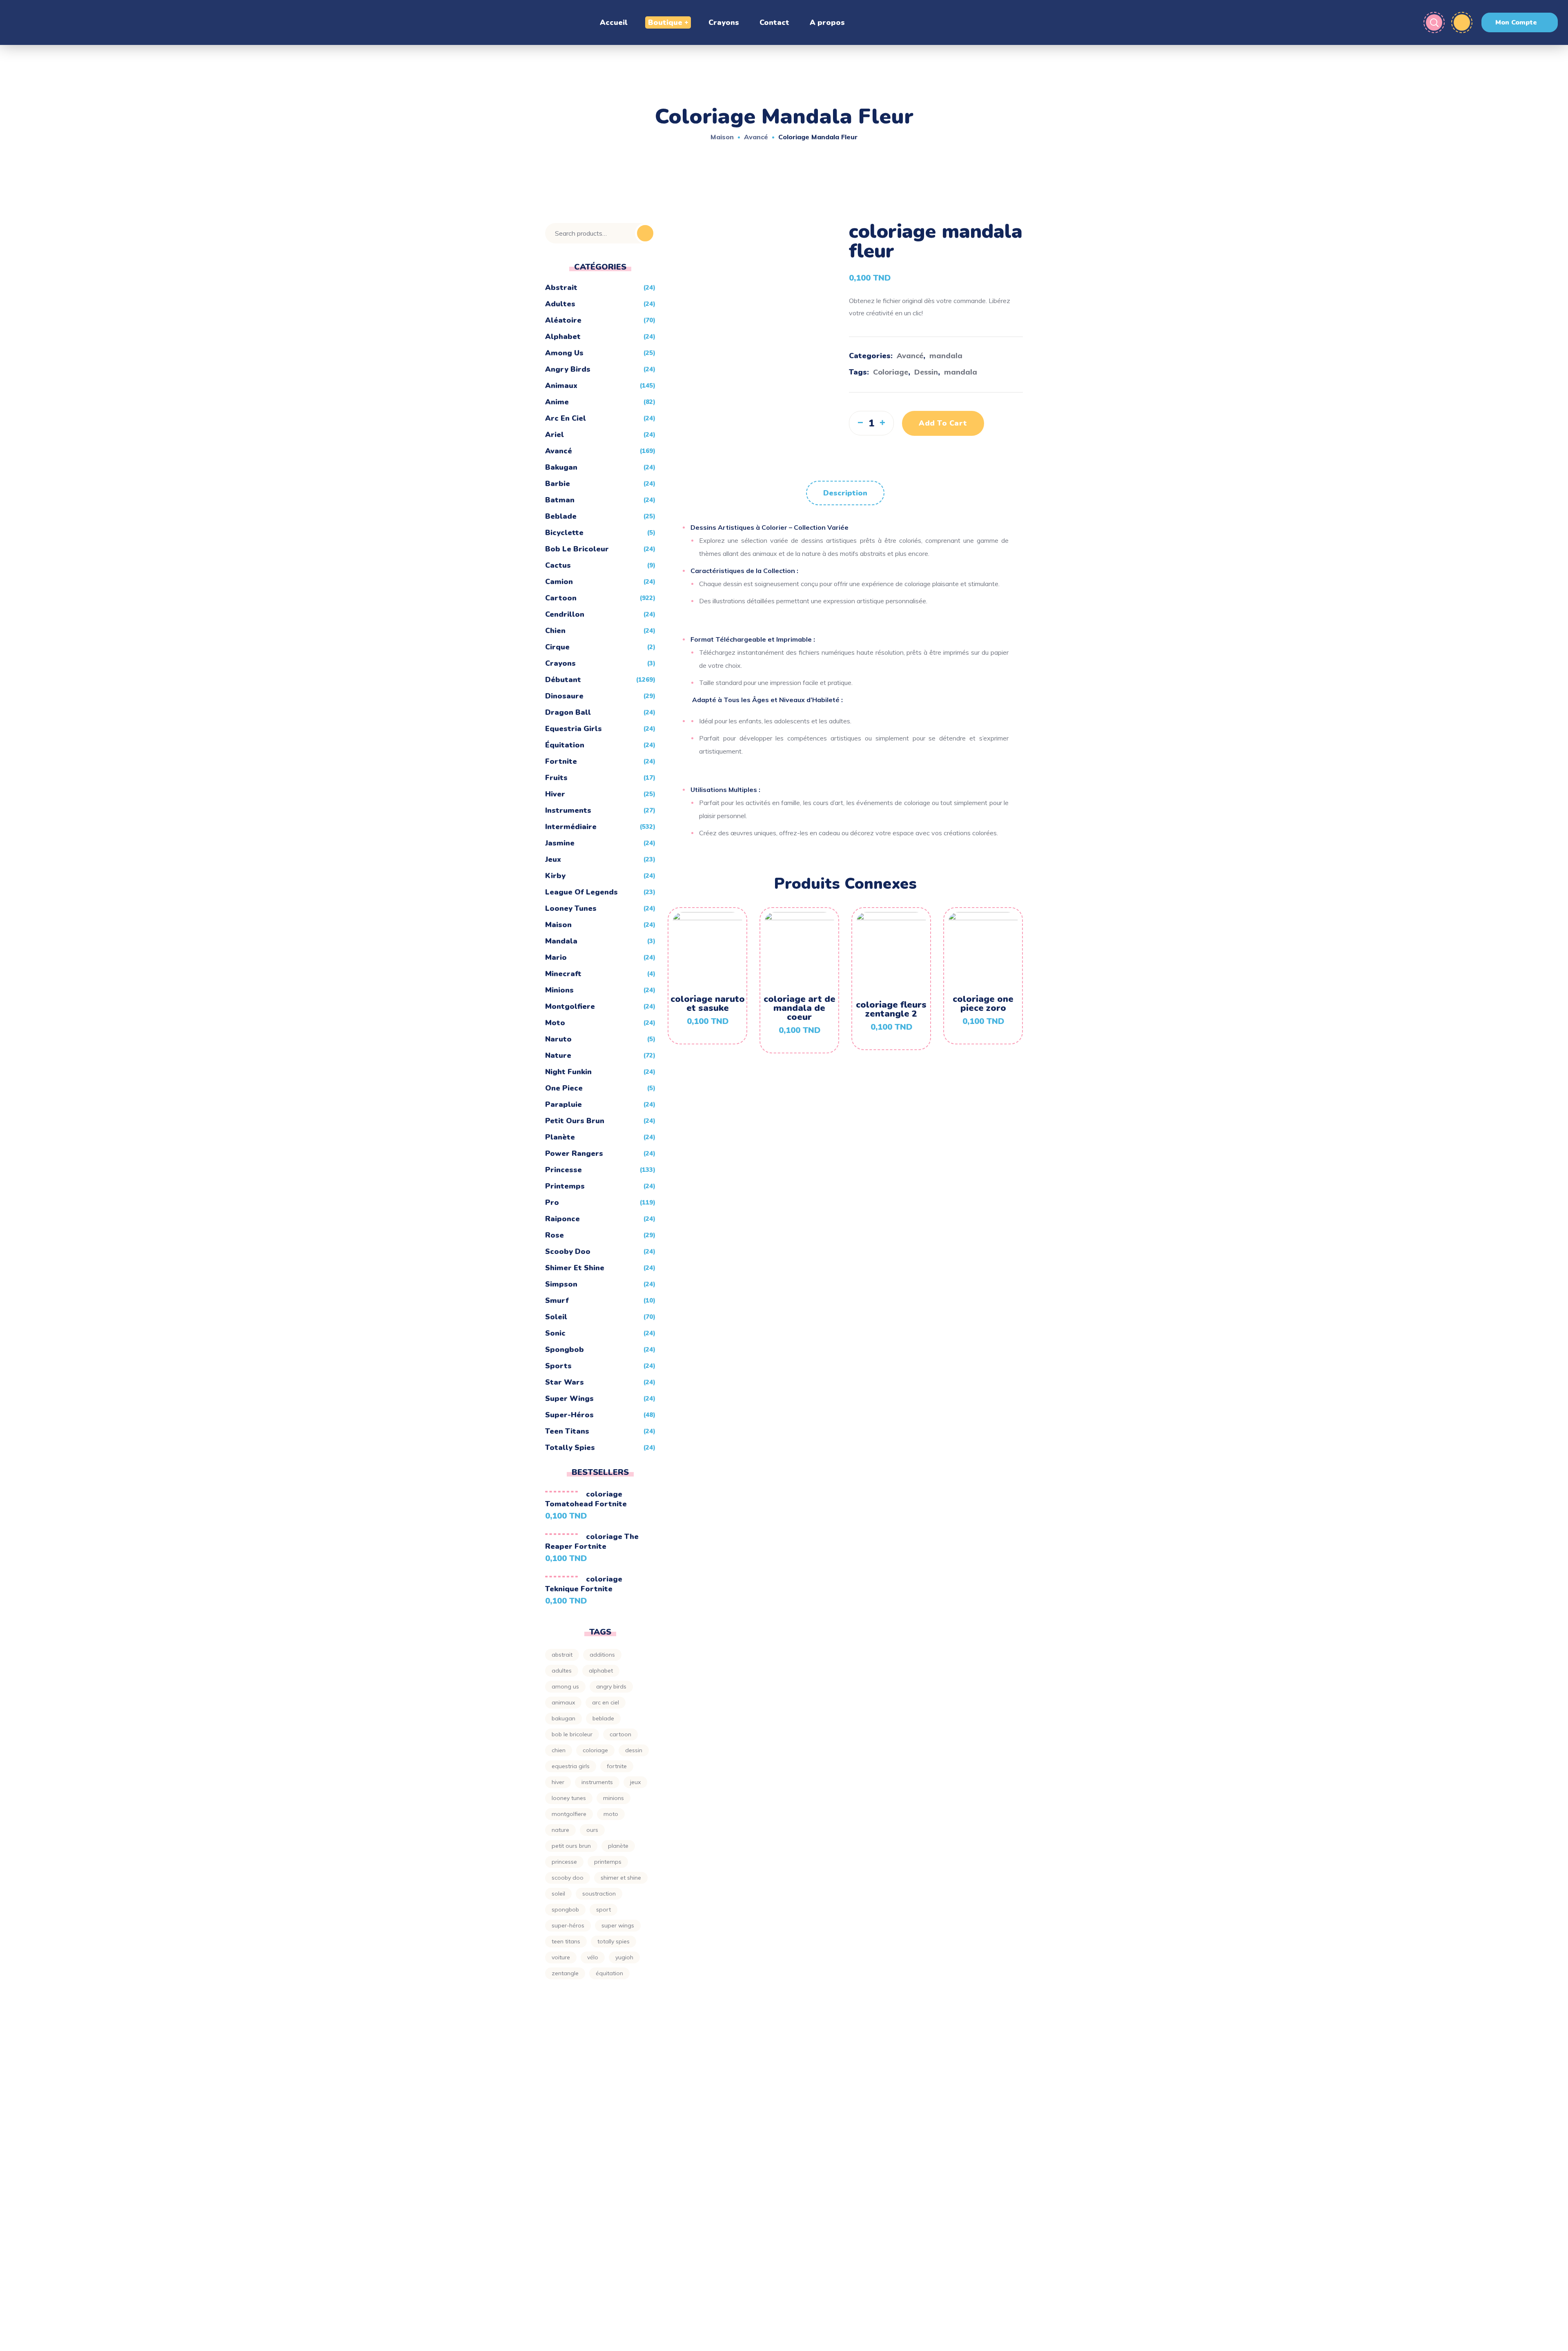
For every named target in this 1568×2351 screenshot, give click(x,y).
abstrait (562, 1655)
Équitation (565, 745)
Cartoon (561, 598)
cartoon (620, 1734)
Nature (558, 1055)
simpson (561, 1284)
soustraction (599, 1894)
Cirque (557, 647)
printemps (565, 1186)
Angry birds (568, 369)
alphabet (563, 337)
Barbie (558, 484)
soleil (558, 1894)
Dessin (926, 372)
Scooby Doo (568, 1251)
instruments (568, 810)
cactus (558, 565)
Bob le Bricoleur (577, 549)
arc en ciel (566, 418)
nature (560, 1830)
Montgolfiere (570, 1006)
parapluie (563, 1104)
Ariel (555, 435)
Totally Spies (570, 1448)
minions (559, 990)
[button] (1520, 22)
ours (592, 1830)
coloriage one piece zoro (983, 1004)
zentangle (565, 1973)
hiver (555, 794)
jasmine (560, 843)
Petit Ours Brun (575, 1121)
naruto (558, 1039)
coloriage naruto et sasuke (708, 1004)
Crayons (560, 663)
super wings (569, 1399)
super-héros (569, 1415)
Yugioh (624, 1957)
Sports (558, 1366)
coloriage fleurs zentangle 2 (891, 1009)
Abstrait (561, 288)
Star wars (565, 1382)
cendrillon (565, 614)
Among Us (564, 353)
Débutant (563, 680)
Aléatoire (563, 320)
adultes (560, 304)
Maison (722, 137)
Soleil (556, 1317)
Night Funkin (568, 1072)
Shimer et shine (575, 1268)
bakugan (561, 467)
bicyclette (564, 533)
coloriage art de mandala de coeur (800, 1008)
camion (559, 582)
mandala (946, 356)
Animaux (561, 386)
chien (555, 631)
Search (645, 233)
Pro (552, 1202)
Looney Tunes (571, 908)
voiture (561, 1957)
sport (604, 1909)
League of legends (581, 892)
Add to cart (943, 423)
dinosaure (564, 696)
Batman (560, 500)
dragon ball (568, 712)
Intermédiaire (571, 827)
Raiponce (562, 1219)
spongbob (565, 1349)
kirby (555, 876)
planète (560, 1137)
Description (845, 493)
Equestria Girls (574, 729)
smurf (557, 1300)
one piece (564, 1088)
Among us (565, 1686)
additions (602, 1655)
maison (558, 925)
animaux (563, 1702)
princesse (563, 1170)
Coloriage (891, 372)
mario (556, 957)
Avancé (756, 137)
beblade (561, 516)
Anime (557, 402)
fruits (556, 778)
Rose (555, 1235)
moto (555, 1023)
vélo (593, 1957)
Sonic (555, 1333)
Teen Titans (567, 1431)
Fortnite (561, 761)
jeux (553, 859)
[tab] (845, 493)
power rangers (574, 1153)
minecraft (563, 974)
